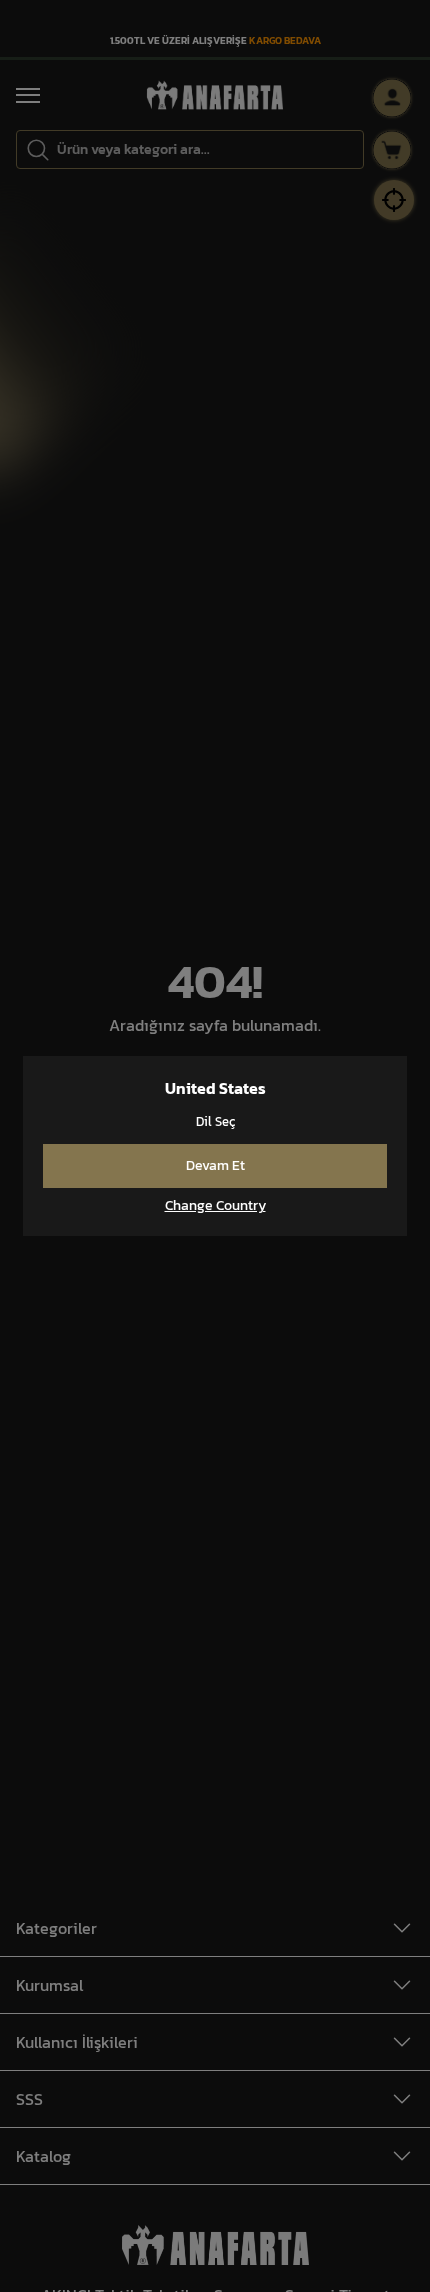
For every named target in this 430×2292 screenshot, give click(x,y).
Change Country (215, 1206)
